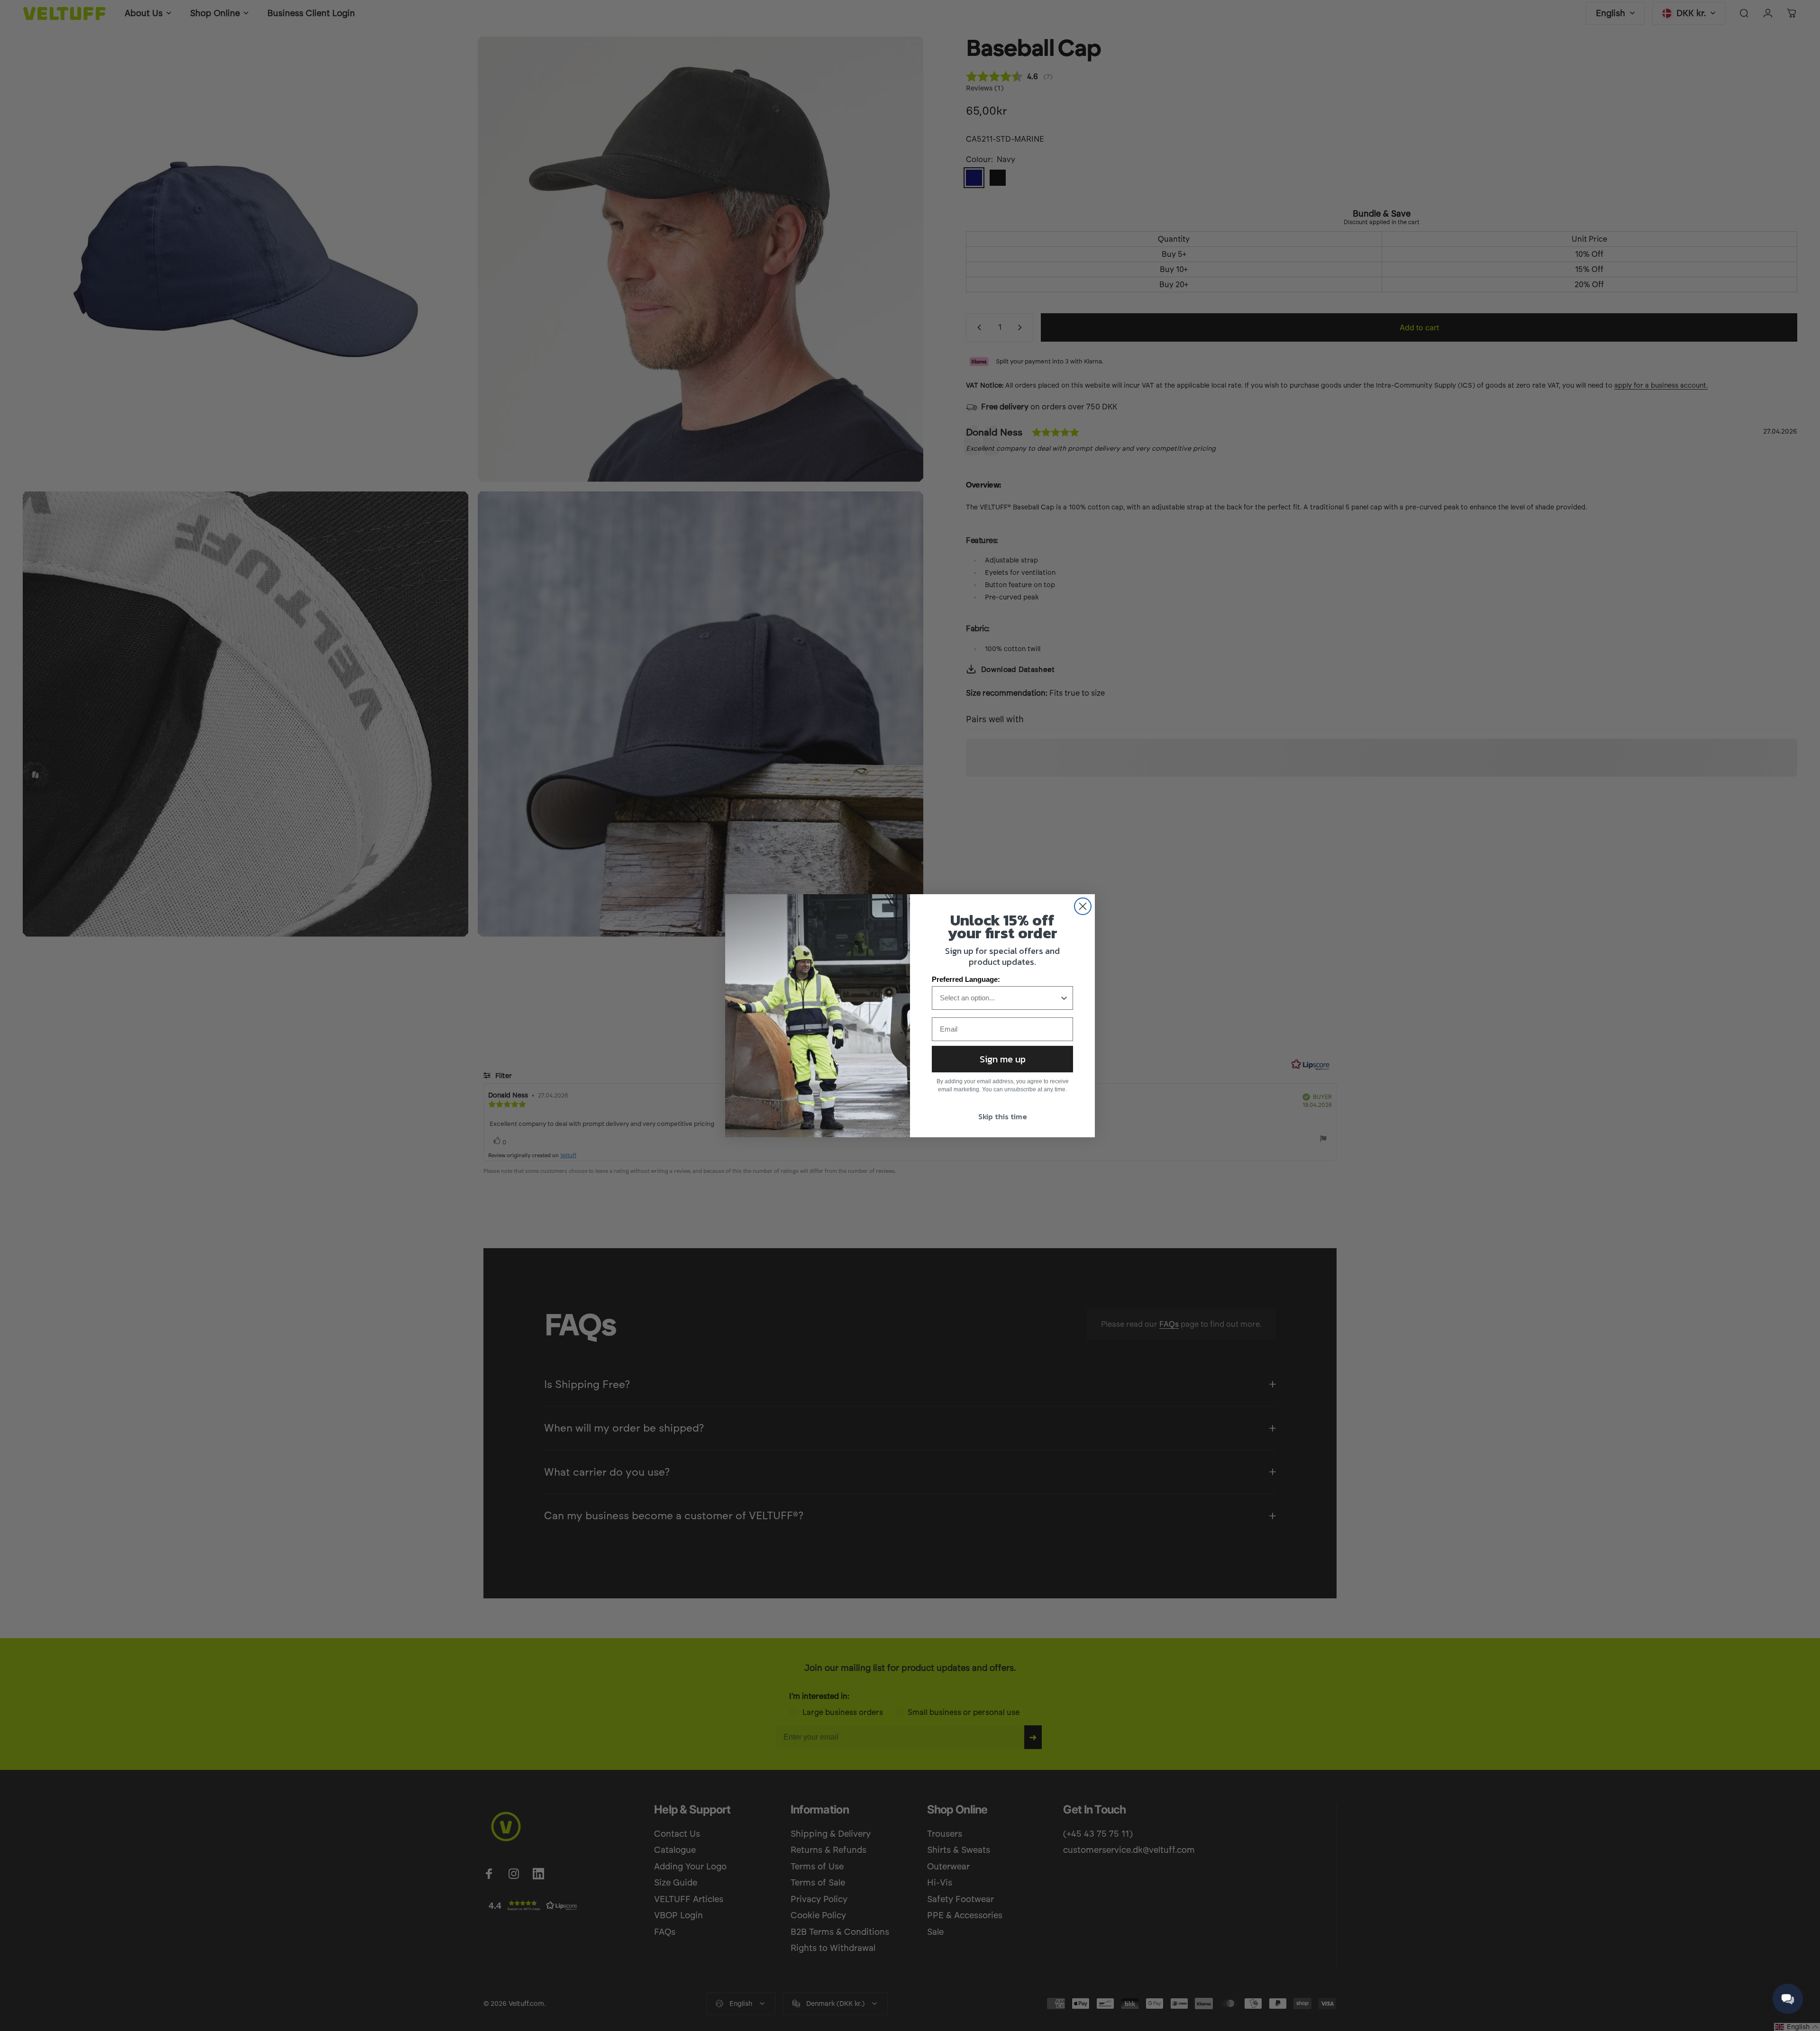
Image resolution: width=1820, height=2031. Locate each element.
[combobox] (1000, 998)
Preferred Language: (966, 979)
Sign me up (1003, 1059)
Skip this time (1003, 1116)
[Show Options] (1064, 998)
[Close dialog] (1083, 906)
